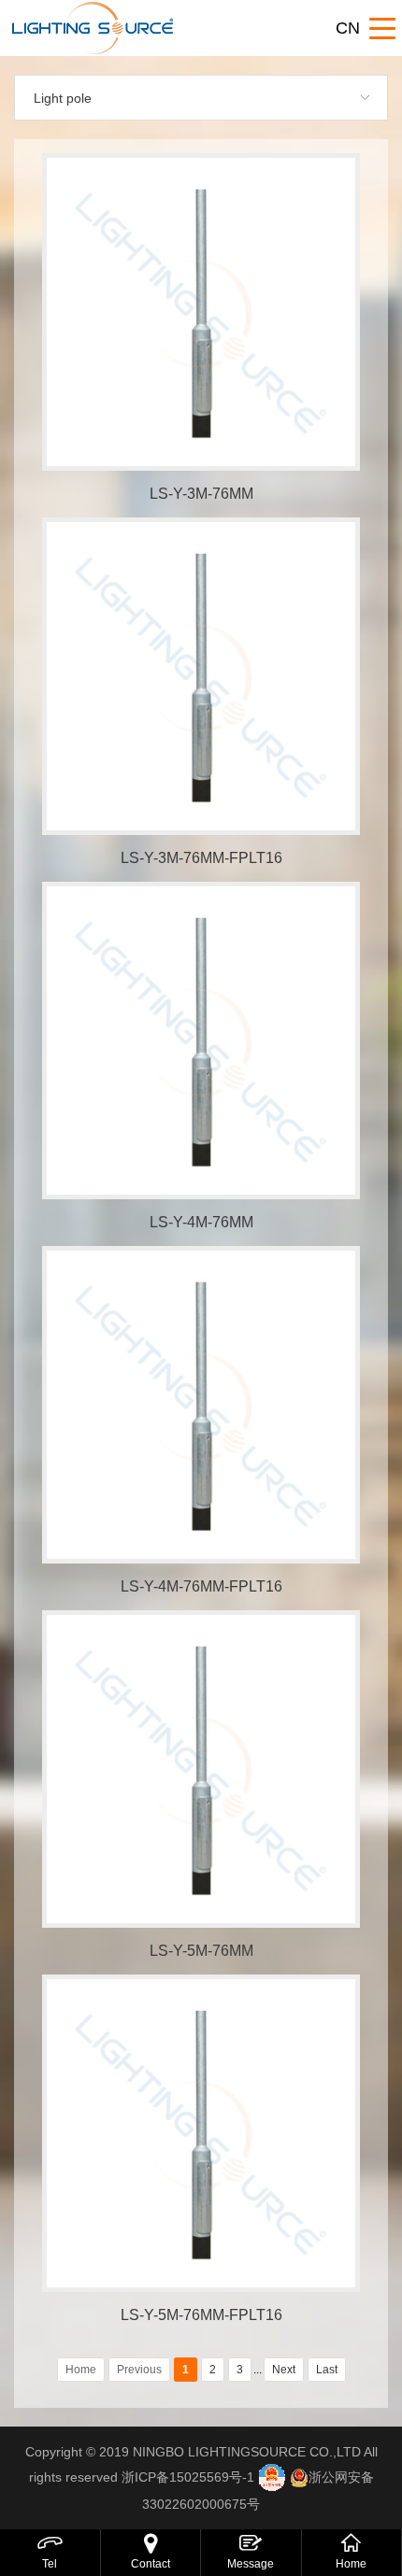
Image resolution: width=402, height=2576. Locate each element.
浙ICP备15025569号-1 (188, 2477)
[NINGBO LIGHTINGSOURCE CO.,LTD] (136, 28)
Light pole (63, 98)
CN (348, 28)
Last (327, 2370)
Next (284, 2370)
